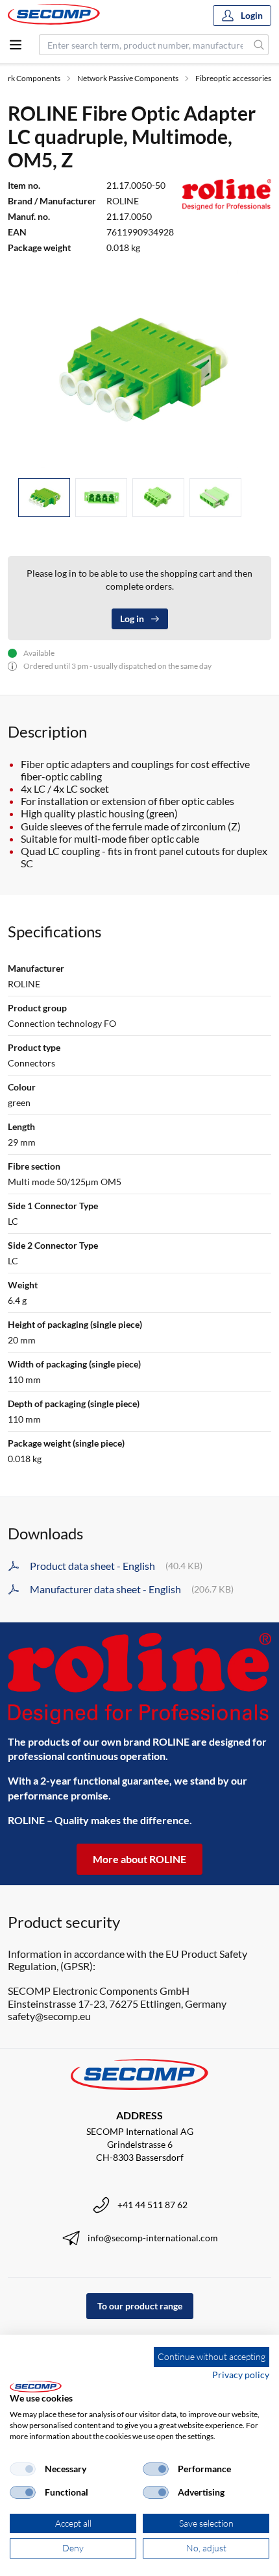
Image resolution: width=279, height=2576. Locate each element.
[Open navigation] (16, 45)
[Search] (259, 45)
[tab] (44, 498)
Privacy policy (241, 2375)
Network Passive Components (128, 78)
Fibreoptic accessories (233, 78)
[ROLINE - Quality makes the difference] (139, 1679)
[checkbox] (23, 2469)
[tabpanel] (139, 369)
